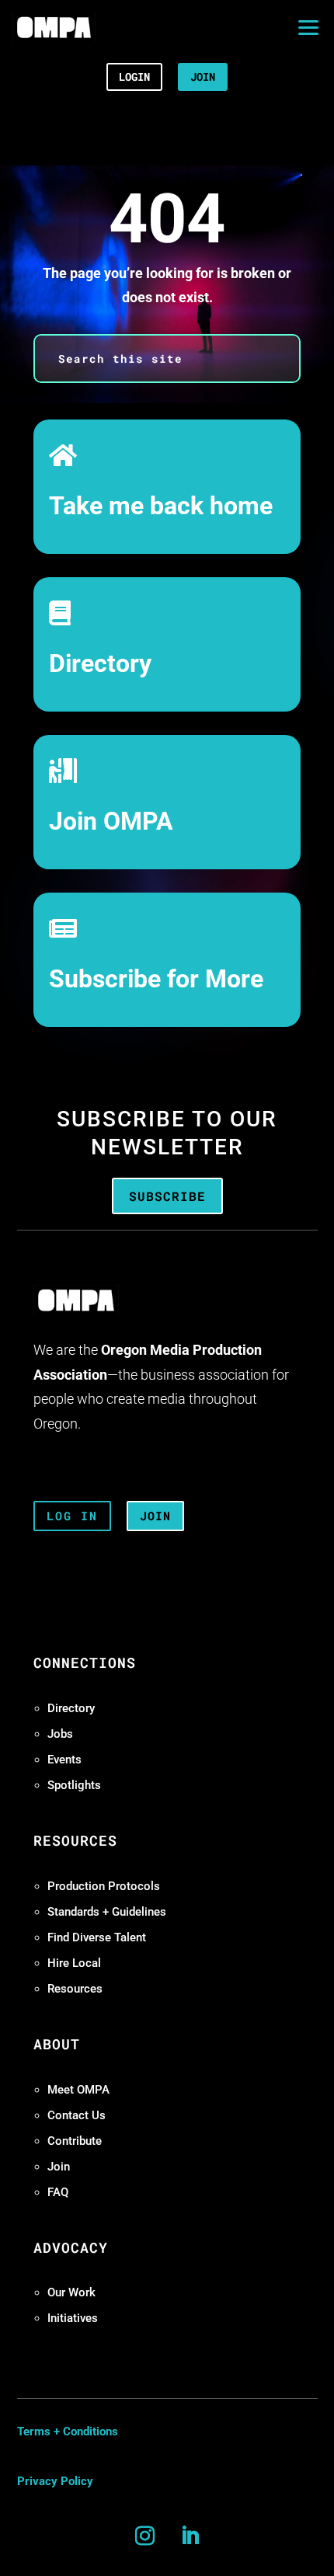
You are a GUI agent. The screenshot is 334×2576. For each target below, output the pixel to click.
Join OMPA (111, 822)
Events (64, 1760)
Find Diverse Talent (97, 1937)
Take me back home (161, 506)
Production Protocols (104, 1886)
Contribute (75, 2141)
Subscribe (167, 1196)
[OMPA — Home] (54, 27)
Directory (100, 664)
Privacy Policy (55, 2481)
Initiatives (73, 2318)
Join (59, 2167)
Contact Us (77, 2115)
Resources (75, 1989)
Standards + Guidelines (107, 1912)
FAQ (58, 2192)
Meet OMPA (78, 2090)
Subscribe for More (156, 979)
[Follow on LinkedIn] (190, 2536)
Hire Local (74, 1963)
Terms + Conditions (68, 2432)
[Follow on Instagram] (144, 2536)
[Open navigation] (308, 27)
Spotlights (74, 1785)
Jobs (60, 1734)
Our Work (71, 2292)
